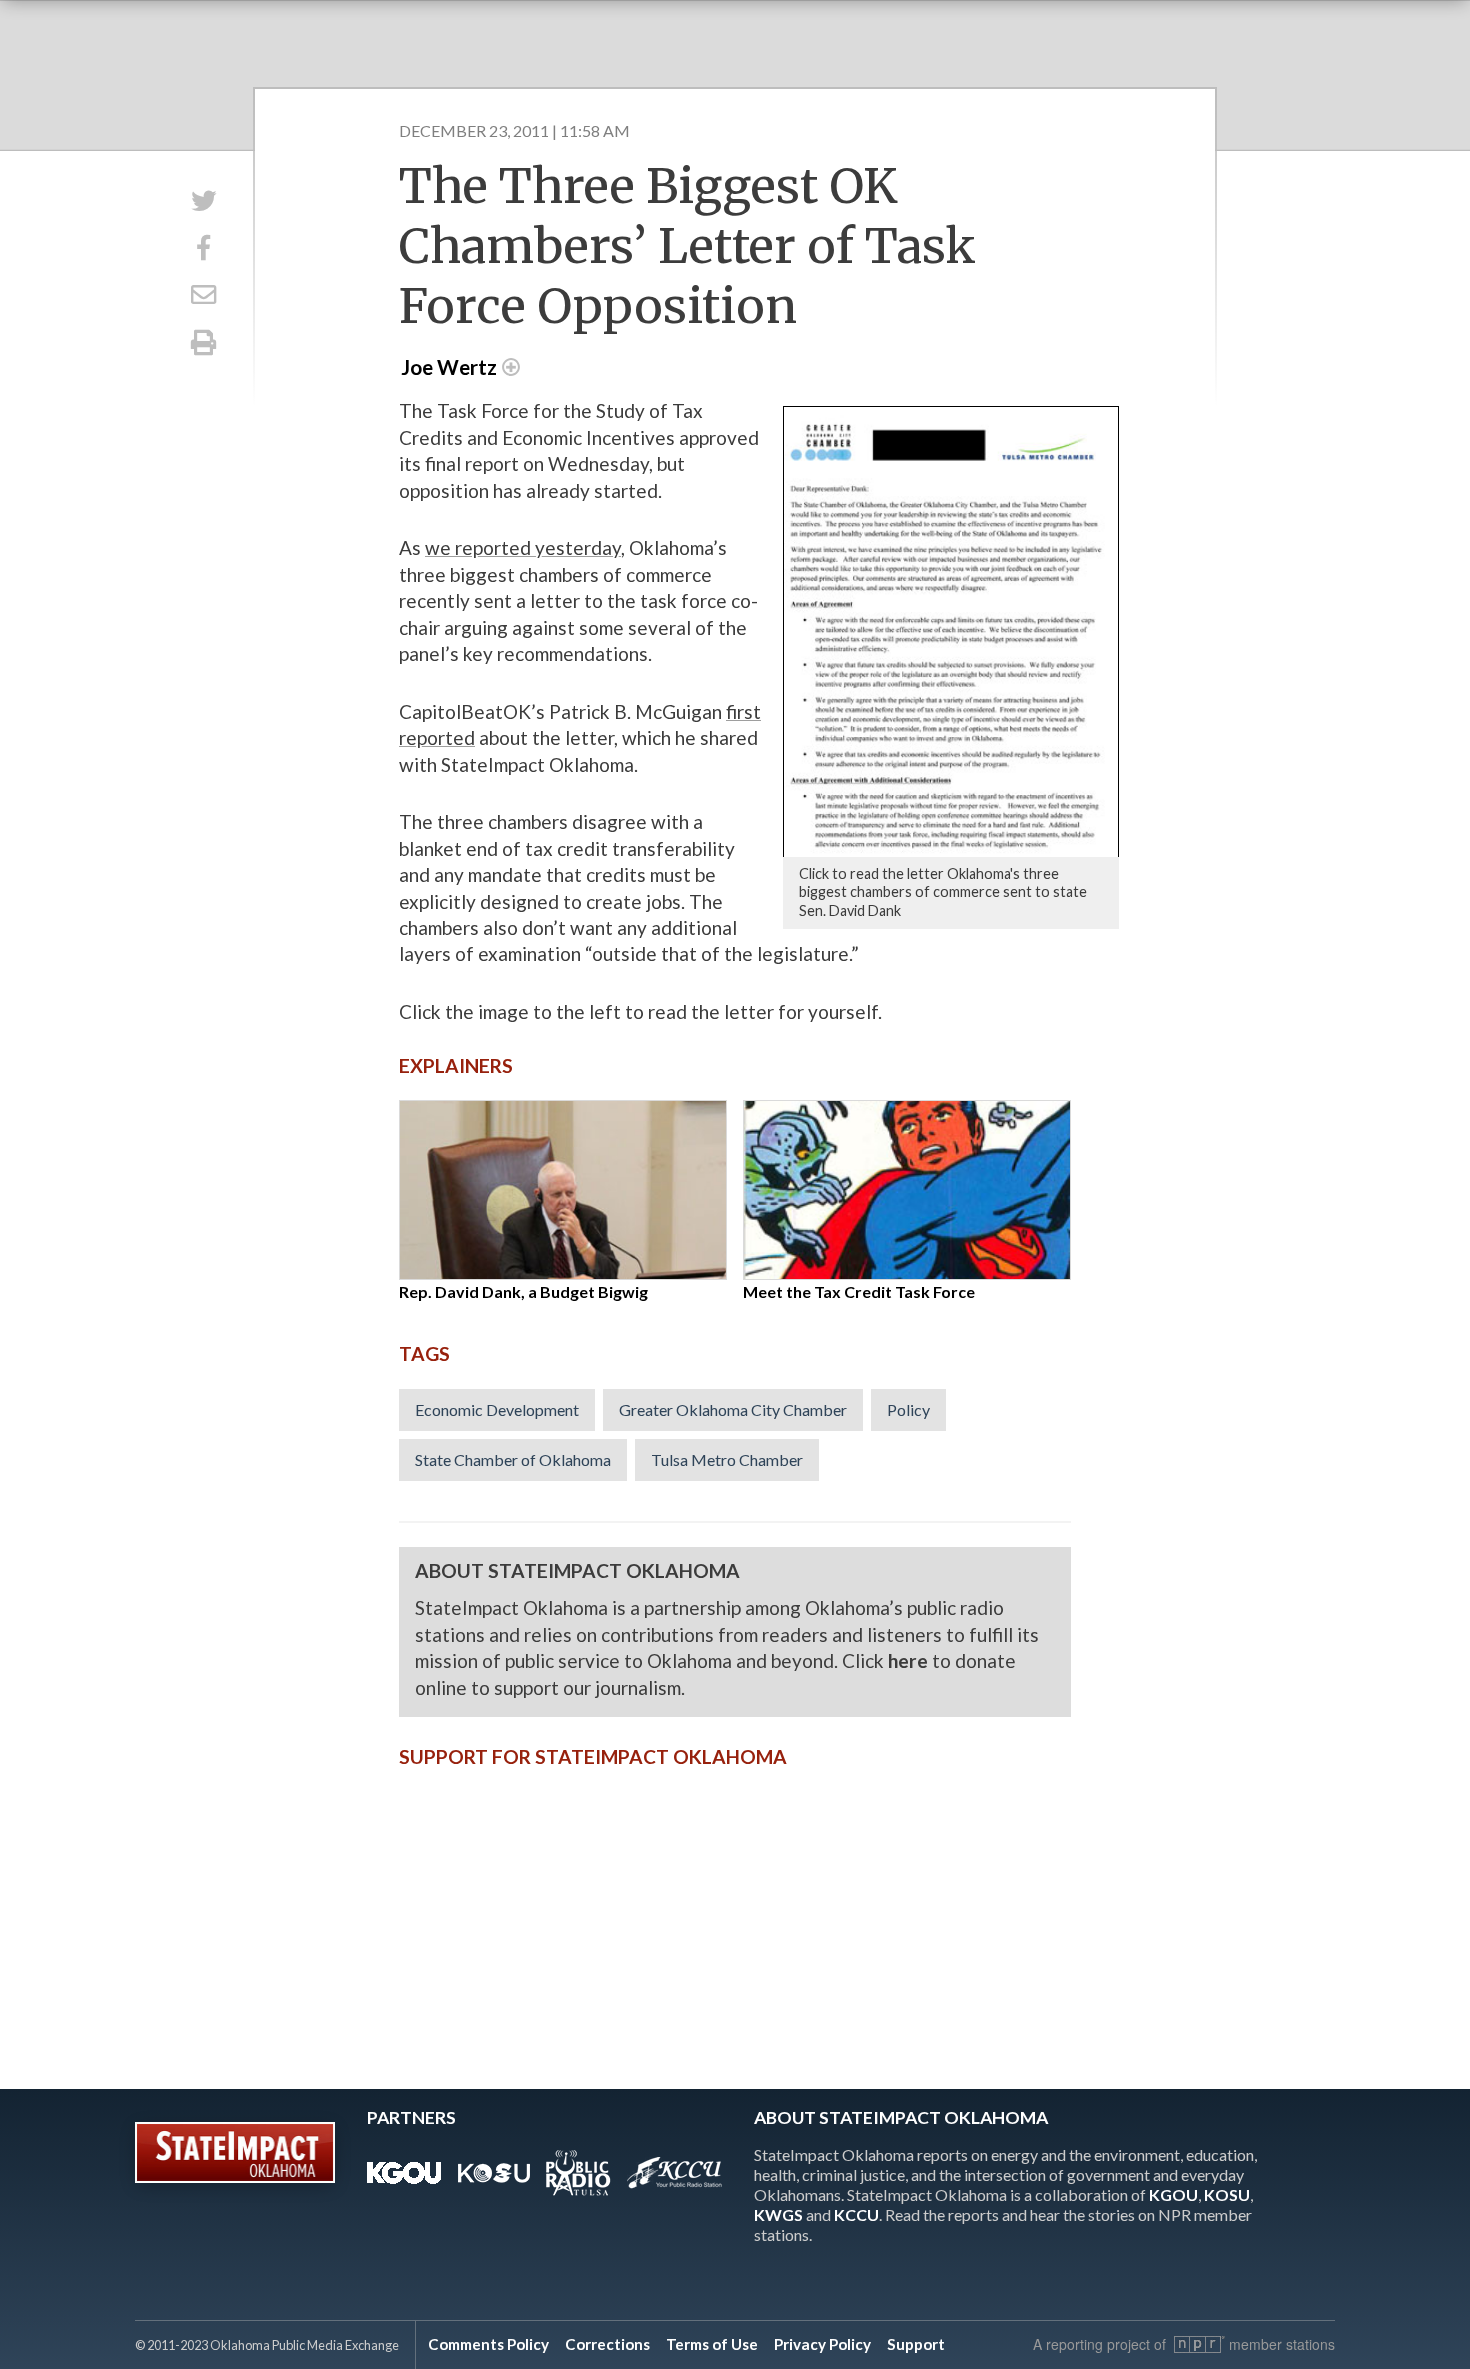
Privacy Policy (822, 2344)
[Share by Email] (203, 295)
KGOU (1173, 2194)
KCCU (856, 2214)
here (908, 1660)
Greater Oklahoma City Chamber (733, 1409)
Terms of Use (712, 2344)
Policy (908, 1409)
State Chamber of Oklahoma (513, 1459)
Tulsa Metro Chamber (727, 1459)
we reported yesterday (523, 547)
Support (916, 2344)
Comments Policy (488, 2344)
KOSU (1227, 2194)
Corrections (607, 2344)
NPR (1199, 2344)
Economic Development (497, 1409)
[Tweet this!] (203, 200)
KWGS (778, 2214)
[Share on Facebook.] (203, 247)
